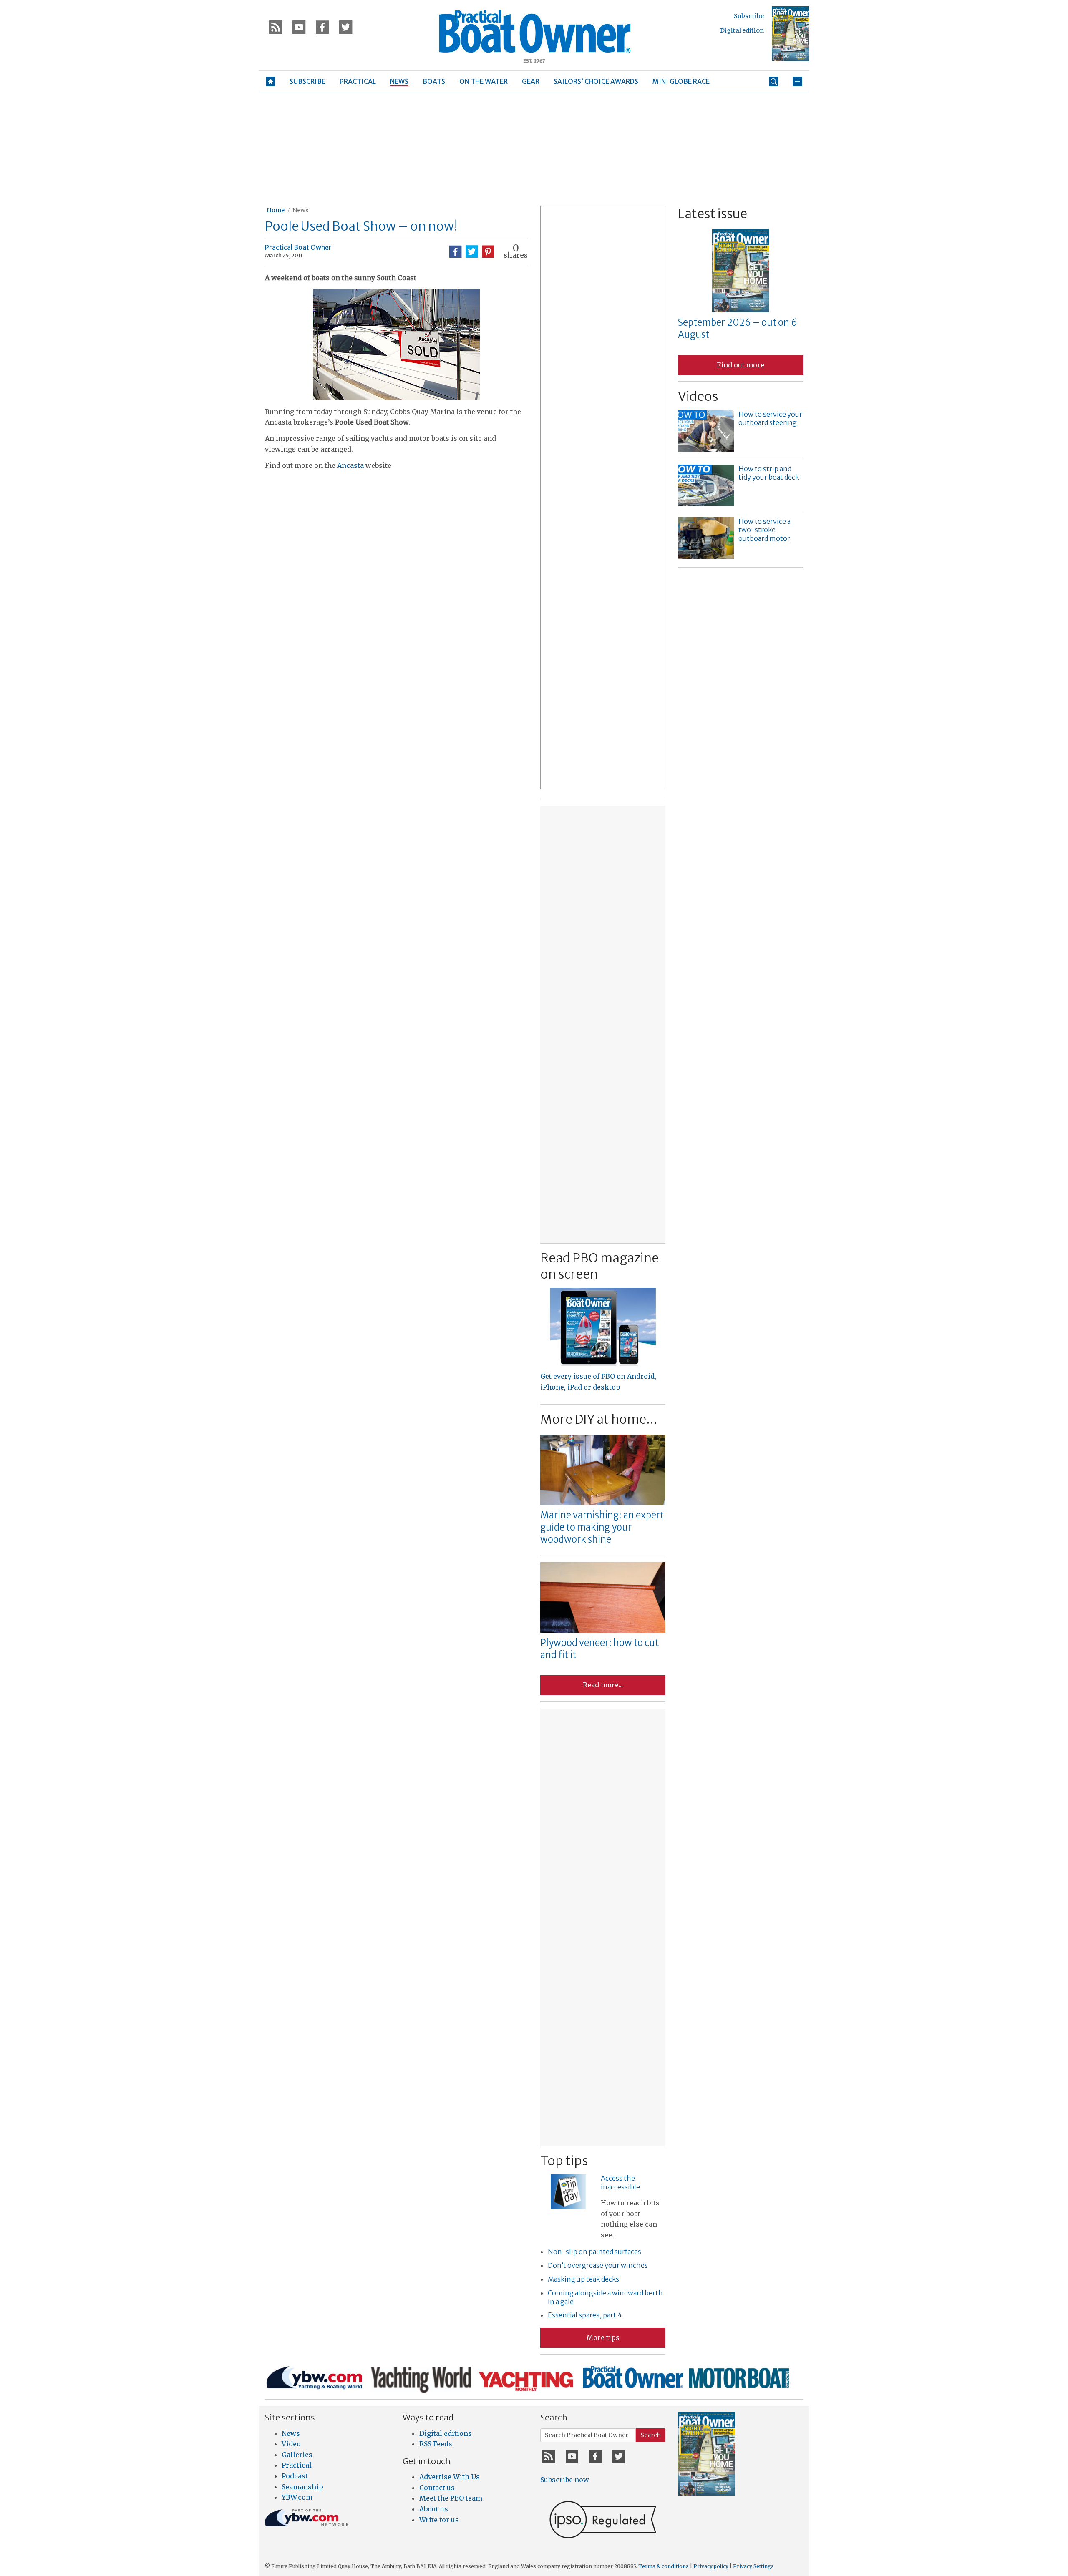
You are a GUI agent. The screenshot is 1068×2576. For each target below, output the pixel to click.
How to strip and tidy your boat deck (769, 473)
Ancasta (350, 465)
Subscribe (749, 16)
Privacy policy (711, 2566)
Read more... (603, 1685)
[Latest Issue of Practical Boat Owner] (791, 34)
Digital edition (742, 30)
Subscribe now (565, 2480)
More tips (603, 2337)
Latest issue (713, 214)
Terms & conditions (664, 2566)
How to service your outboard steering (770, 418)
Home (276, 210)
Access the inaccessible (620, 2183)
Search (651, 2435)
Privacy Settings (753, 2566)
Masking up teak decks (583, 2279)
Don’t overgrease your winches (598, 2265)
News (300, 210)
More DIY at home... (599, 1419)
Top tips (564, 2161)
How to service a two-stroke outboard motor (764, 530)
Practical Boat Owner (298, 247)
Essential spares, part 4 (585, 2315)
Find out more (741, 365)
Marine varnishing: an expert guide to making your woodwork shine (602, 1527)
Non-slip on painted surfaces (594, 2252)
